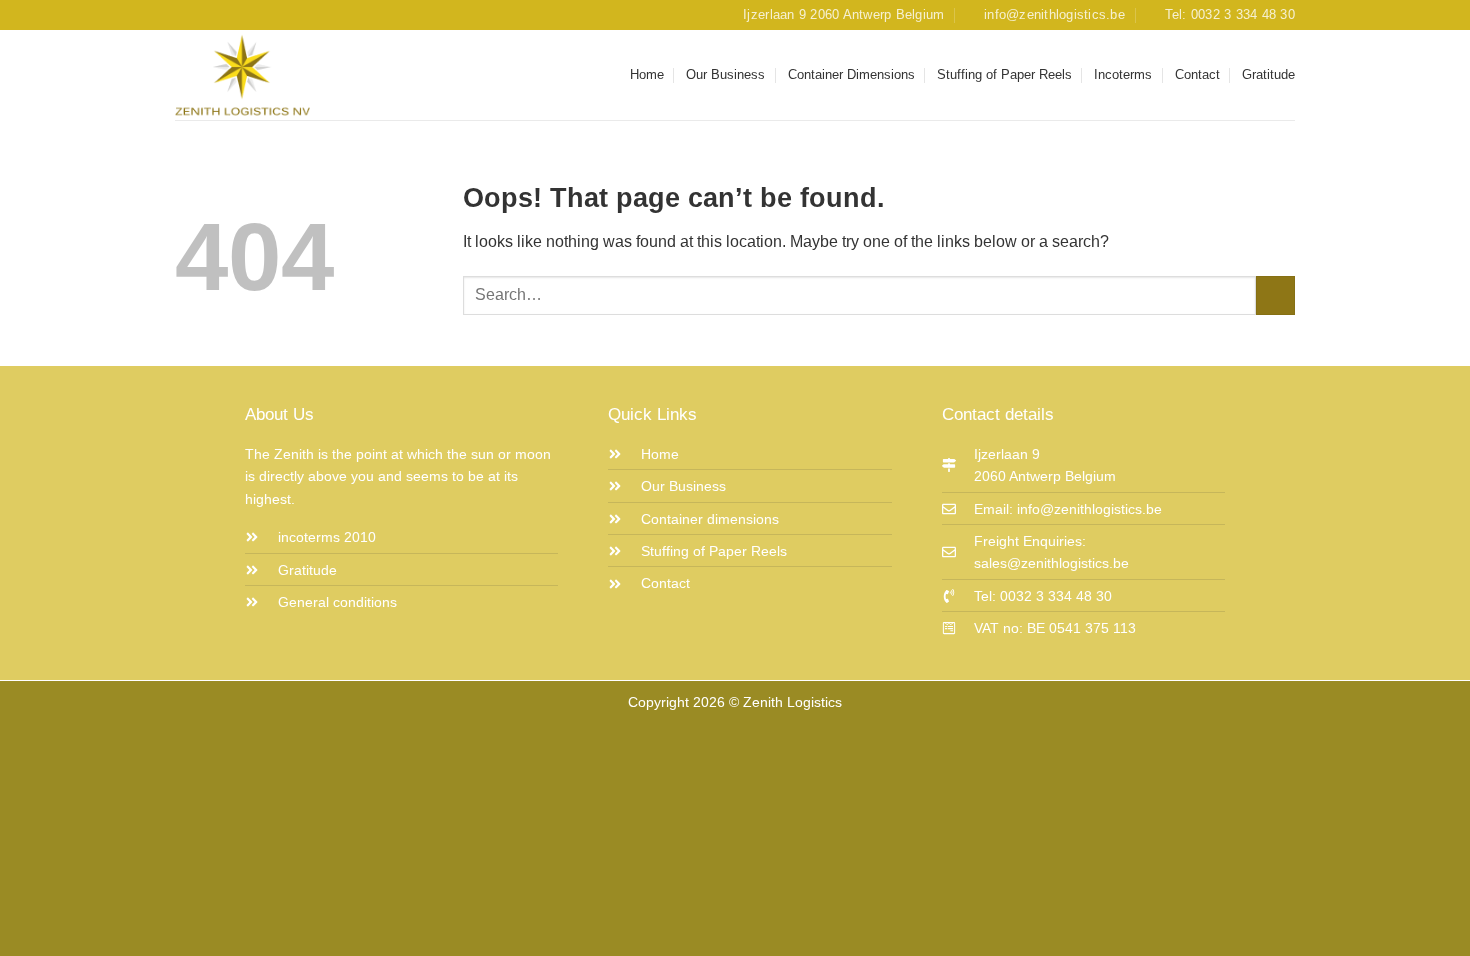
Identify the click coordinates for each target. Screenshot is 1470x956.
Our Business (725, 74)
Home (647, 74)
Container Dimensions (851, 74)
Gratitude (1268, 74)
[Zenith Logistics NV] (275, 75)
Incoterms (1123, 74)
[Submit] (1275, 295)
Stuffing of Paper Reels (1004, 74)
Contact (1197, 74)
